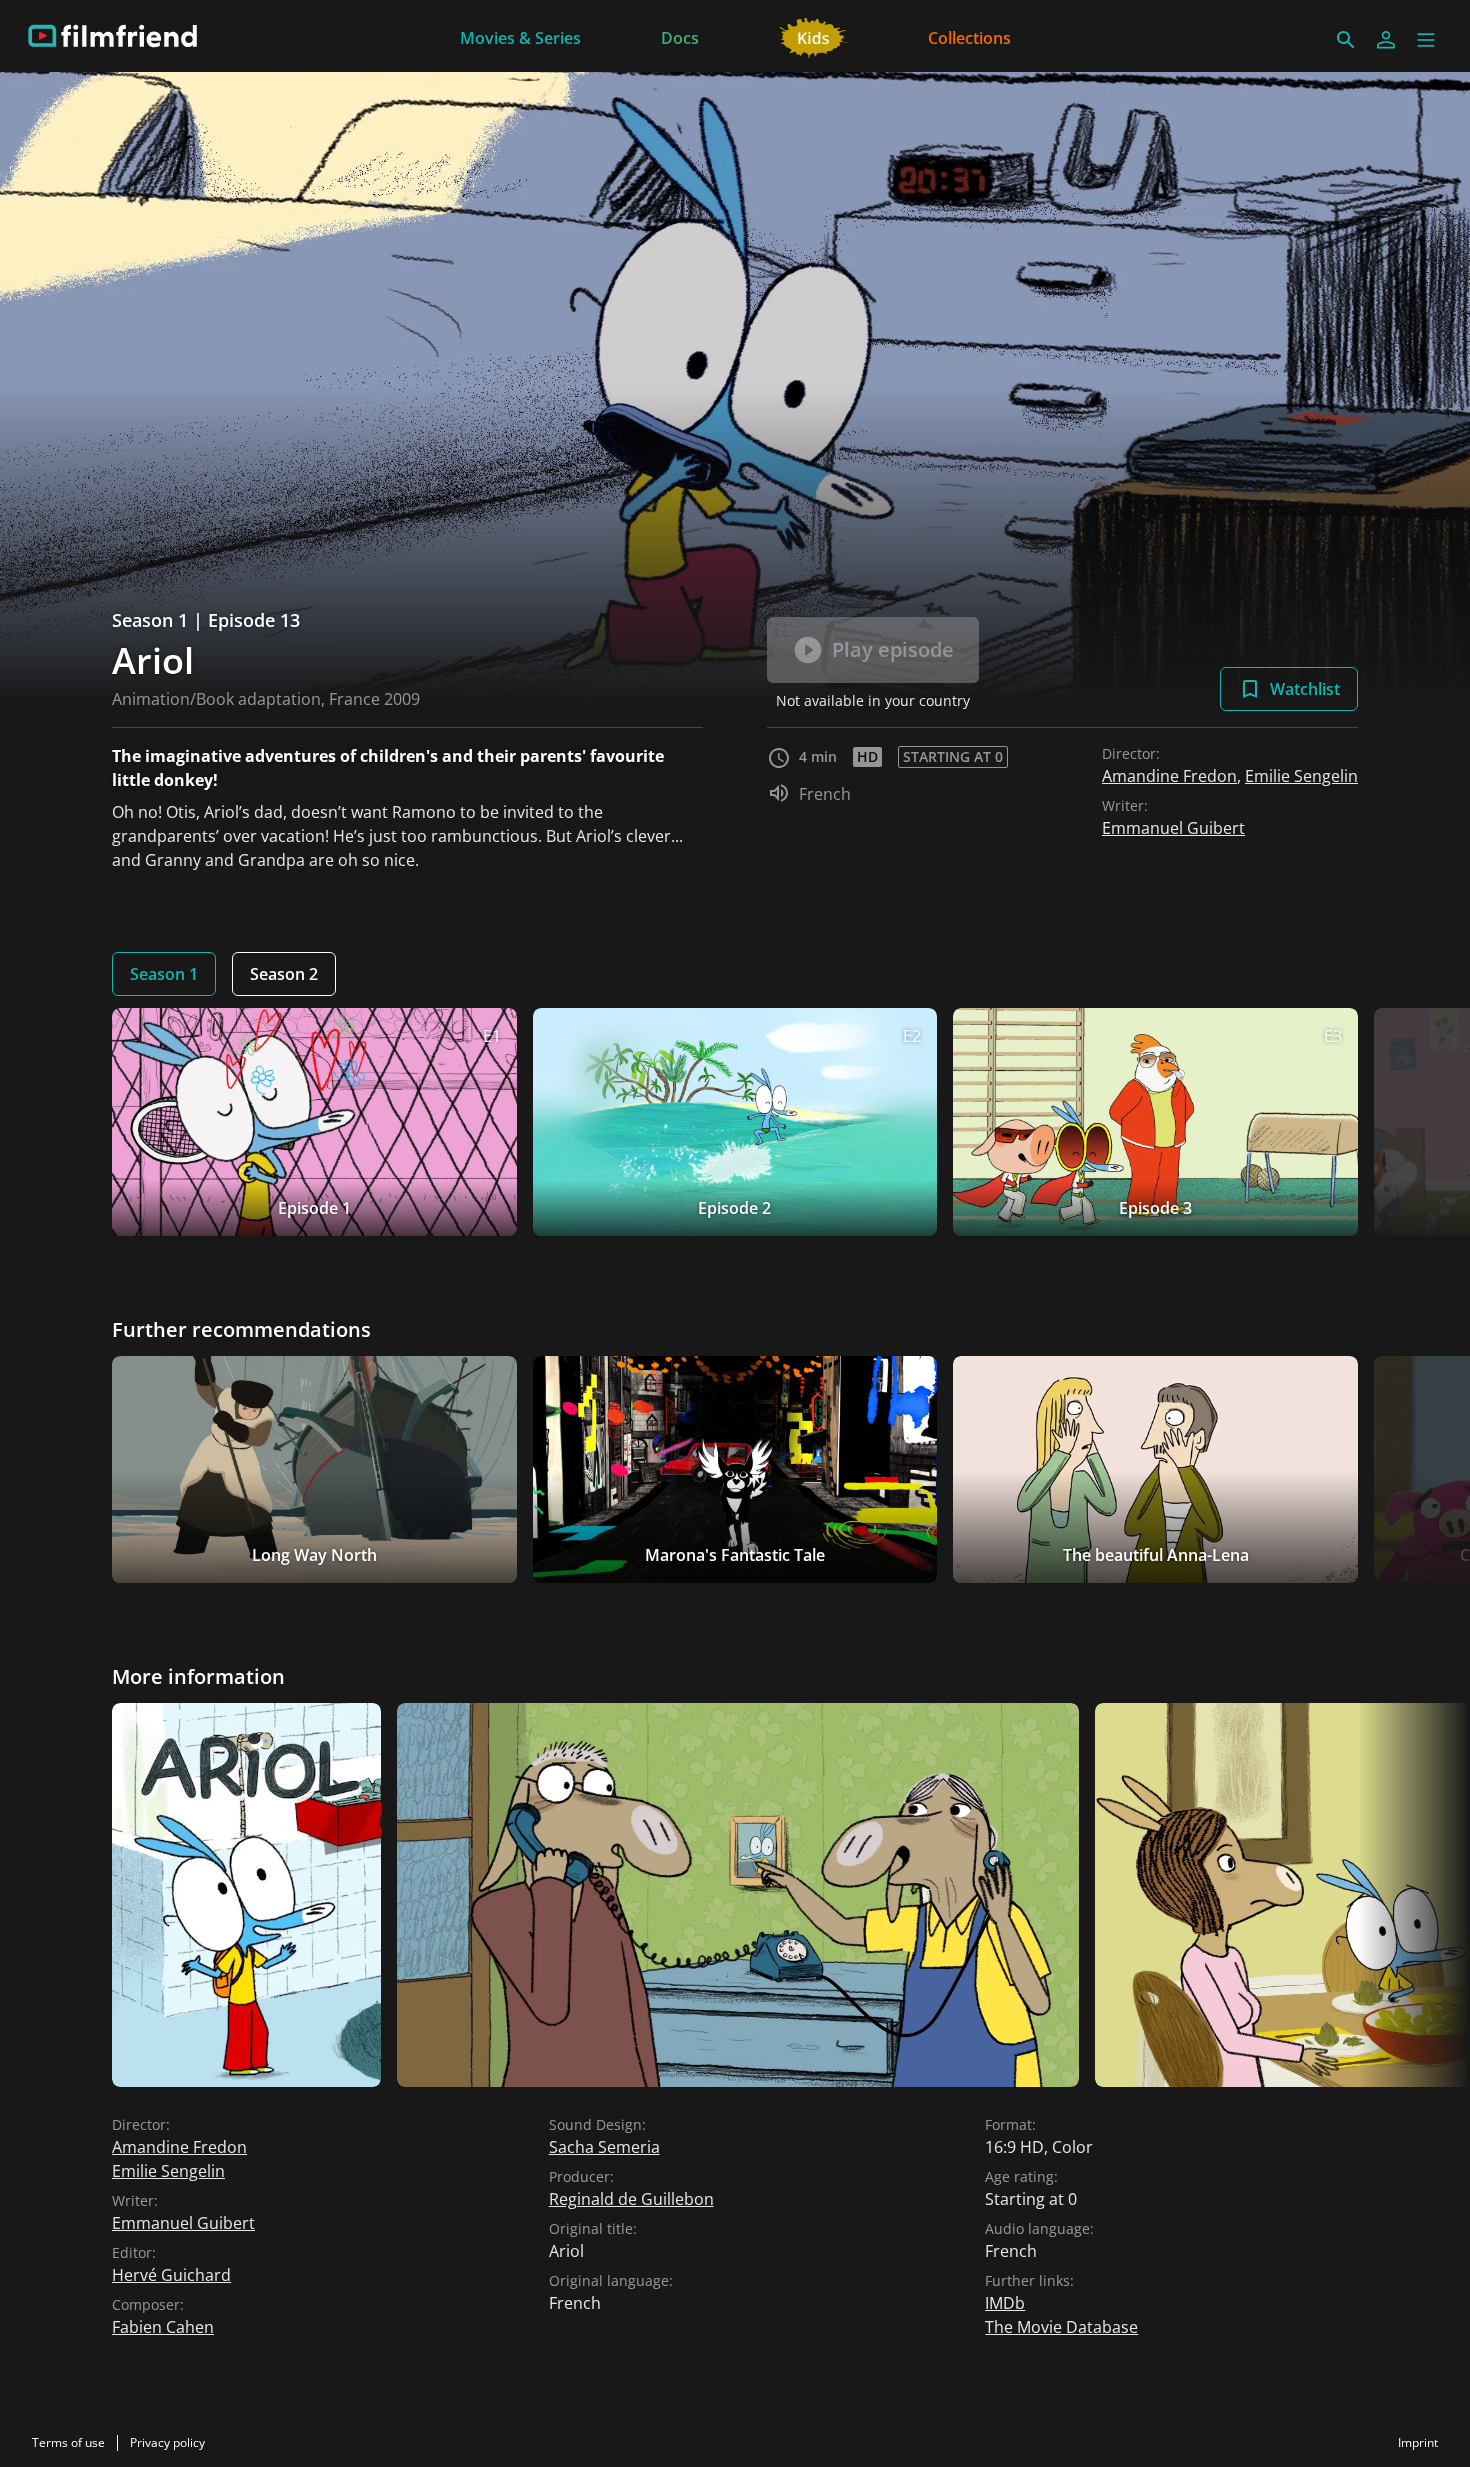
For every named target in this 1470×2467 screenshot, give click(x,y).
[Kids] (813, 36)
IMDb (1005, 2303)
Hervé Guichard (171, 2275)
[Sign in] (1386, 40)
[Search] (1346, 40)
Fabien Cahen (163, 2327)
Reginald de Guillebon (631, 2199)
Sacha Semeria (604, 2147)
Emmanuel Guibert (1173, 828)
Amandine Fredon (1169, 776)
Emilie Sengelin (1301, 776)
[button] (1426, 40)
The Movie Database (1061, 2327)
